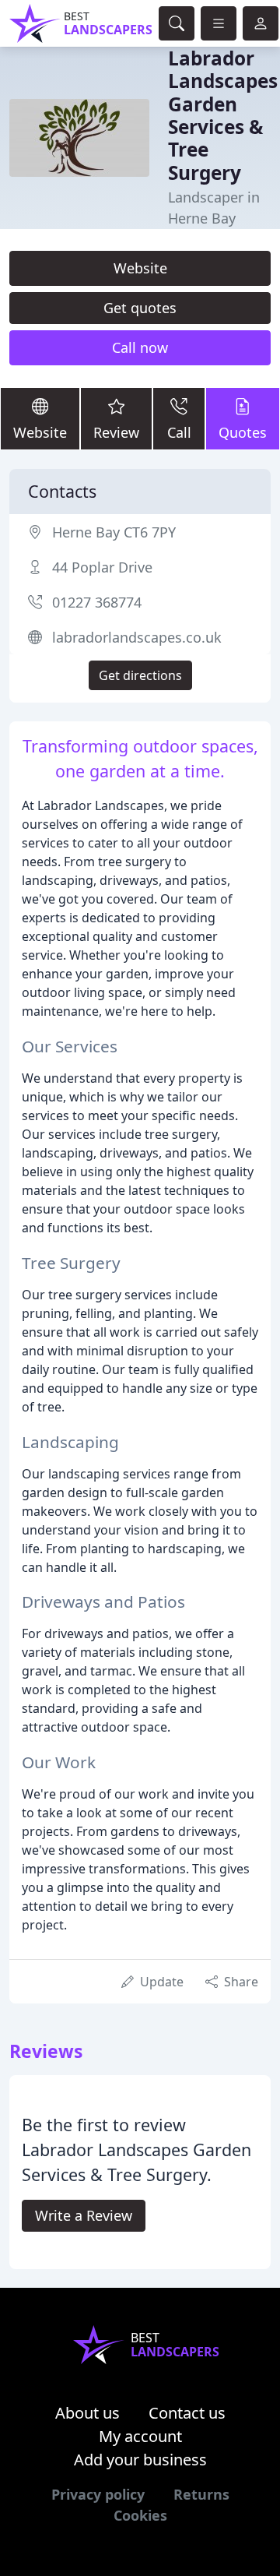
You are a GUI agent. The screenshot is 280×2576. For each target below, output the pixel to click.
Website (140, 268)
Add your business (140, 2460)
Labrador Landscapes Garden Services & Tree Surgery (223, 115)
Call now (140, 347)
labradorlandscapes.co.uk (137, 637)
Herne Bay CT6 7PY (114, 532)
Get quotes (140, 308)
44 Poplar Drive (102, 567)
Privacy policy (98, 2494)
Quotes (243, 432)
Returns (201, 2494)
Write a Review (84, 2215)
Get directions (140, 675)
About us (87, 2413)
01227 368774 (97, 602)
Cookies (140, 2515)
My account (140, 2436)
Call (179, 432)
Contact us (187, 2413)
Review (116, 432)
